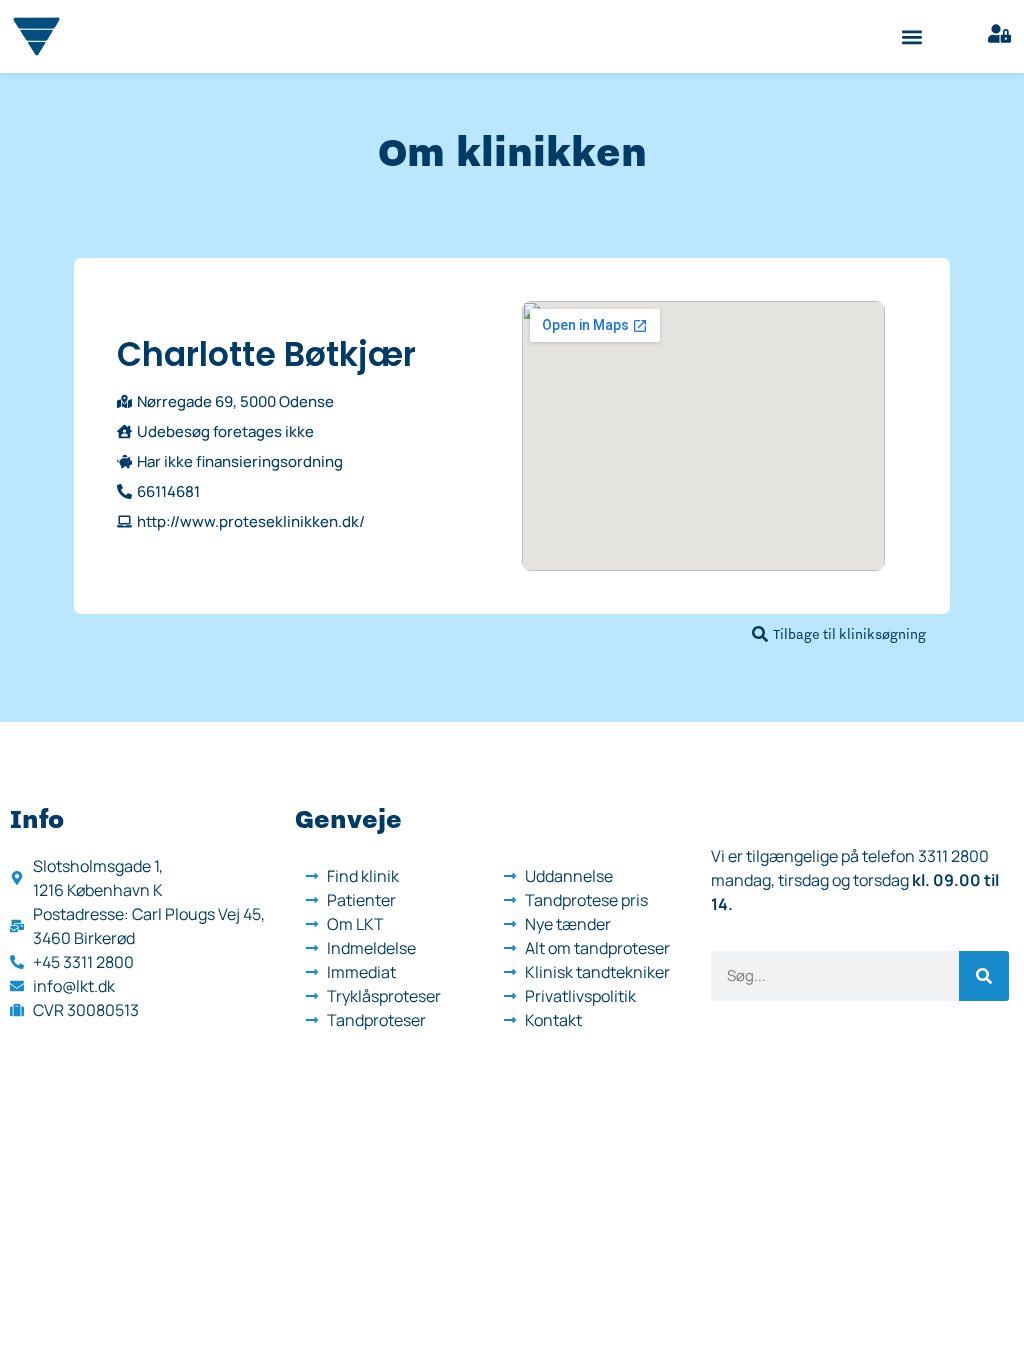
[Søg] (984, 976)
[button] (912, 36)
